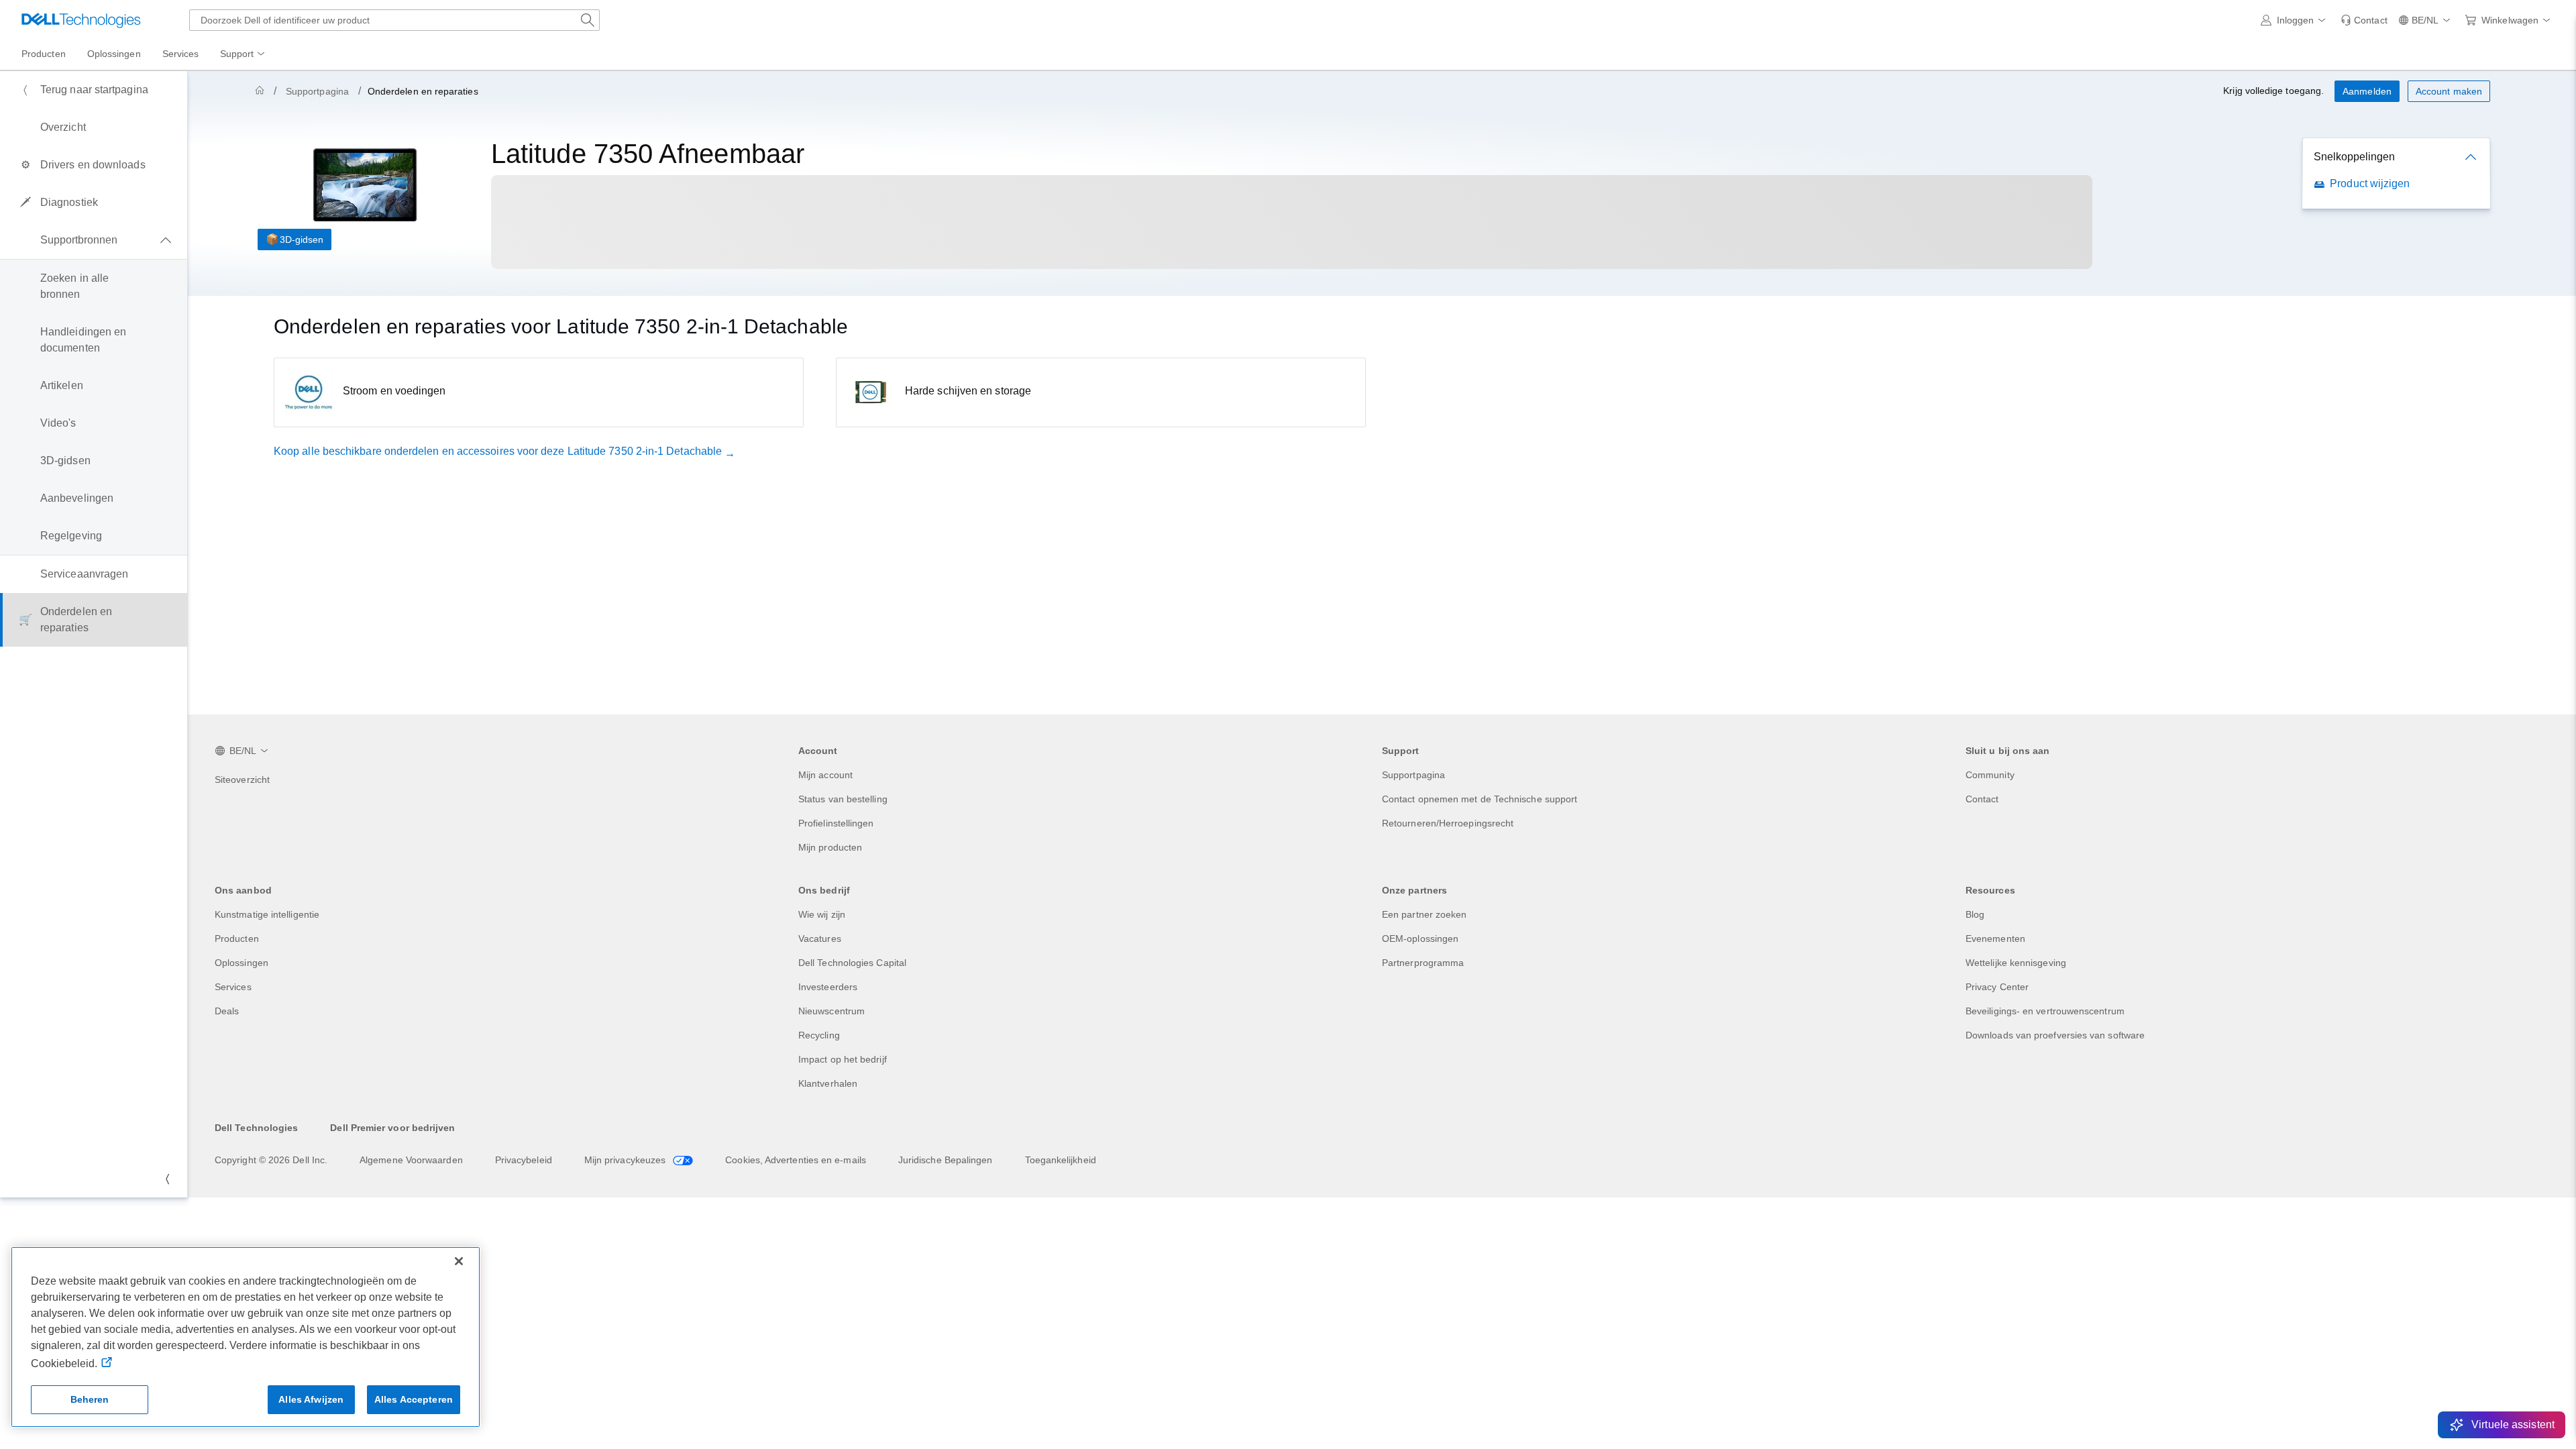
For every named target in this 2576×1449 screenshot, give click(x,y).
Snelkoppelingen (2354, 157)
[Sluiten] (459, 1261)
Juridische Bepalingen (946, 1160)
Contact (1982, 799)
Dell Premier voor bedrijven (392, 1128)
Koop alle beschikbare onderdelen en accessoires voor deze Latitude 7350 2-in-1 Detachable (498, 451)
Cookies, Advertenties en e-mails (796, 1160)
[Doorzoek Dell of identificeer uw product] (588, 20)
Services (233, 987)
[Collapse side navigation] (167, 1179)
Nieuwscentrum (831, 1011)
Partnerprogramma (1423, 963)
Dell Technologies (256, 1128)
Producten (237, 938)
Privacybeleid (524, 1160)
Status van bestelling (843, 799)
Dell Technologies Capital (852, 963)
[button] (2296, 20)
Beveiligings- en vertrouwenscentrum (2045, 1011)
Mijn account (825, 775)
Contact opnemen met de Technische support (1480, 799)
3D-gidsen (302, 239)
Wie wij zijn (822, 914)
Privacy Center (1997, 987)
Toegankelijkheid (1061, 1160)
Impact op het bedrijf (843, 1059)
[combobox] (394, 20)
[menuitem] (244, 54)
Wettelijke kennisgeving (2016, 963)
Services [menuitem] (181, 54)
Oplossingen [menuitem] (114, 54)
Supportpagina (317, 91)
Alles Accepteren (414, 1399)
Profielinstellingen (836, 823)
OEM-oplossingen (1420, 938)
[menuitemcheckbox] (94, 240)
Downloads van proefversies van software (2055, 1035)
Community (1990, 775)
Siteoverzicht (242, 780)
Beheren (90, 1399)
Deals (227, 1011)
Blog (1975, 914)
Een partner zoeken (1424, 914)
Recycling (819, 1035)
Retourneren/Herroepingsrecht (1448, 823)
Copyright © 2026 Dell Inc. (271, 1160)
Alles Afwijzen (311, 1399)
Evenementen (1995, 938)
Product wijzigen (2370, 183)
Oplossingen (241, 963)
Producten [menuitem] (44, 54)
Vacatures (820, 938)
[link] (2364, 20)
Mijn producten (830, 847)
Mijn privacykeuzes (627, 1160)
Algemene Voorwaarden (411, 1160)
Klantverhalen (828, 1083)
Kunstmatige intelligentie (267, 914)
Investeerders (828, 987)
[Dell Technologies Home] (81, 20)
